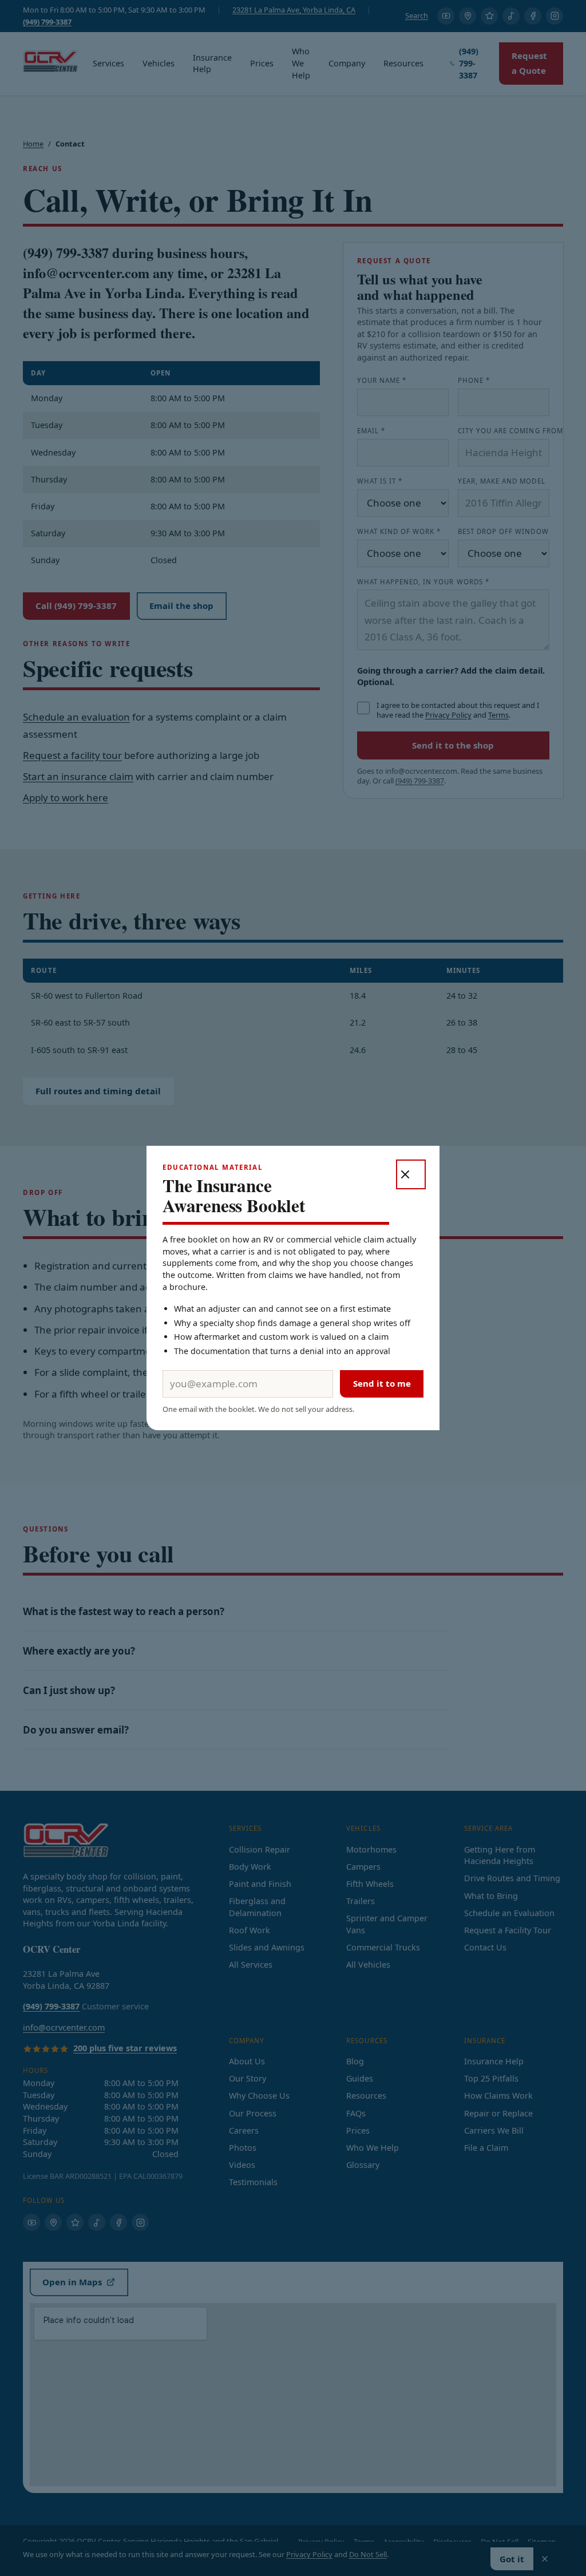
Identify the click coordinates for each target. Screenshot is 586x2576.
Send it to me (382, 1383)
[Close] (411, 1174)
